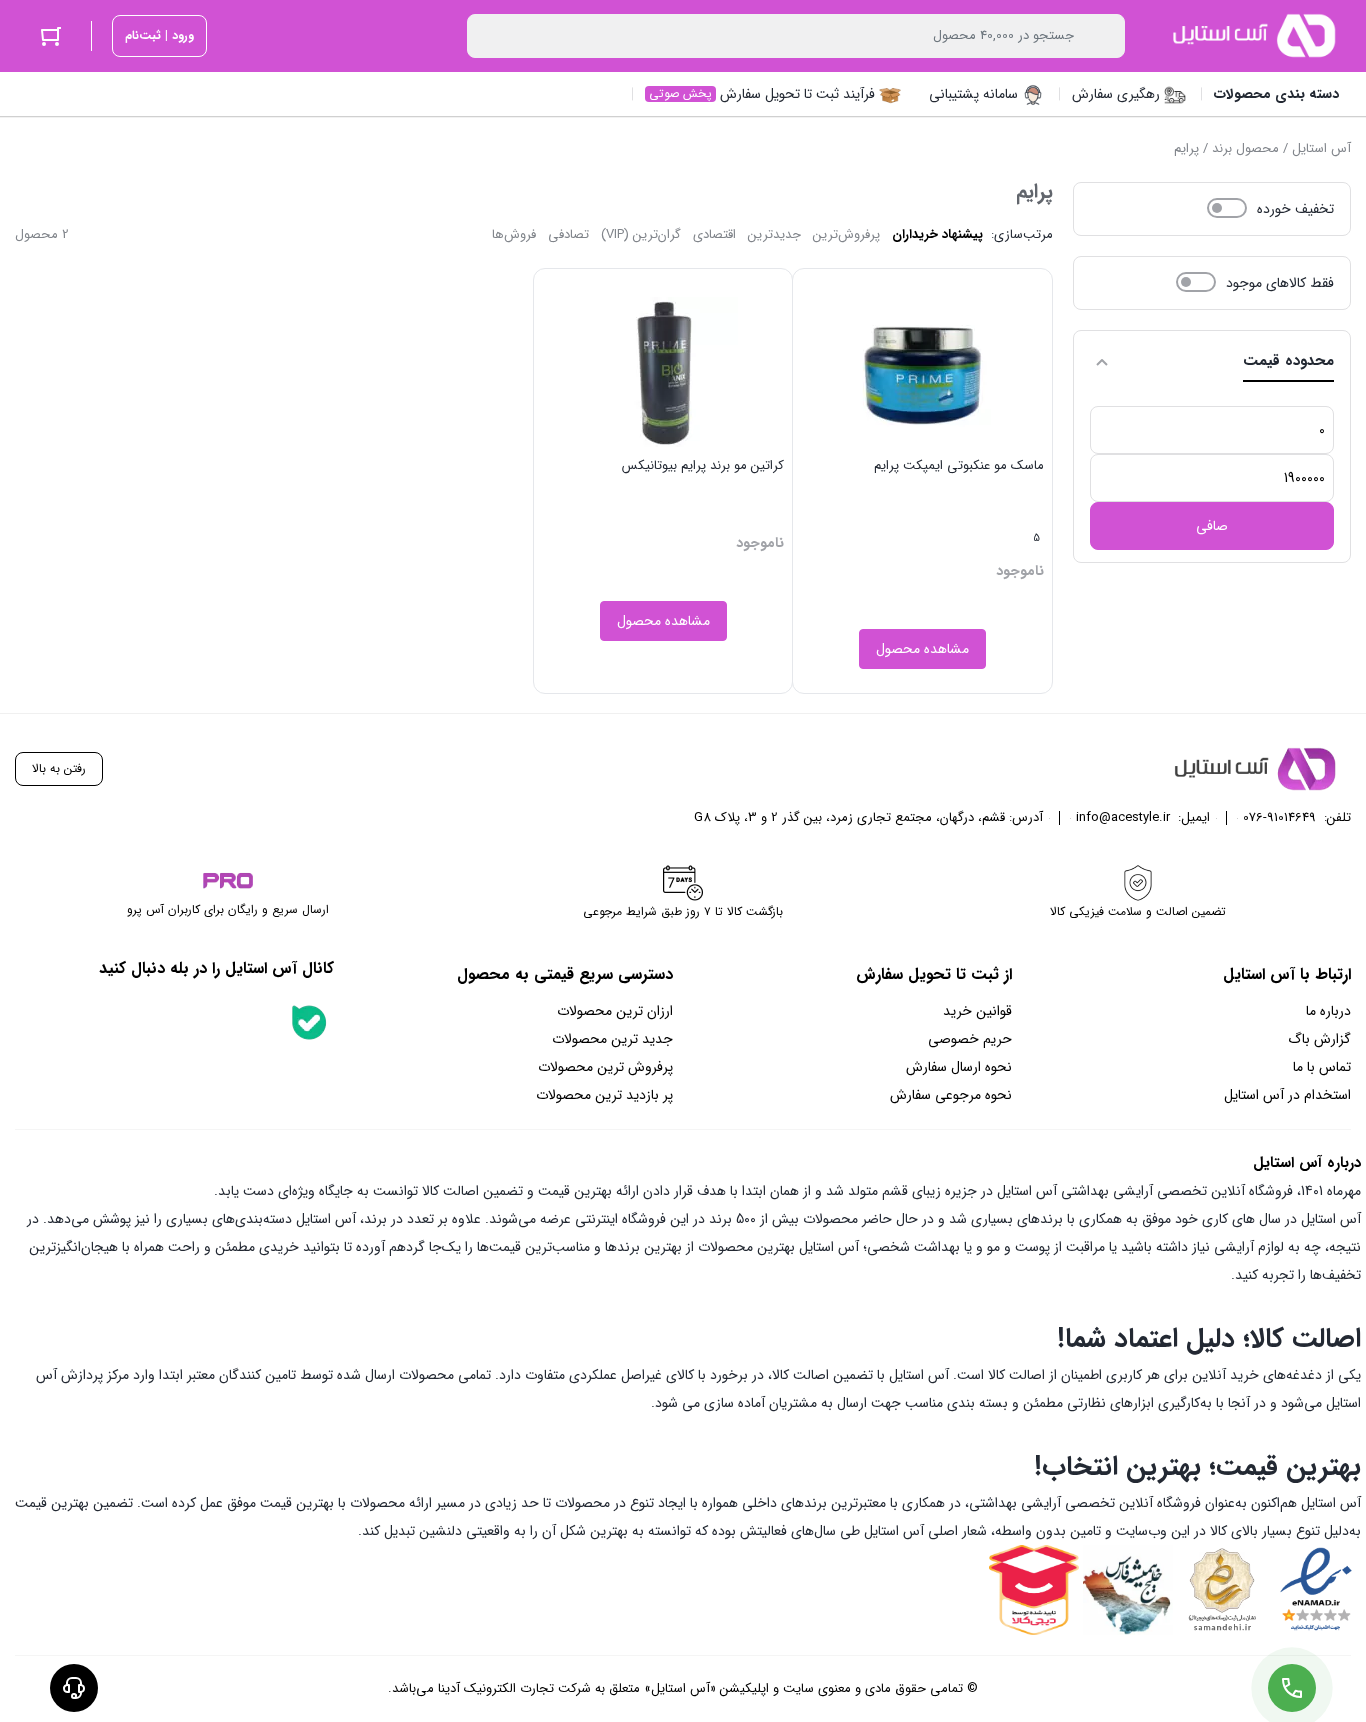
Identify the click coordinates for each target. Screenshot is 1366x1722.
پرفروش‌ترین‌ (846, 234)
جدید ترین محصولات (612, 1039)
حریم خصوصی (970, 1039)
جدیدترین (774, 234)
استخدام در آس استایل (1287, 1095)
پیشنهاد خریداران (937, 234)
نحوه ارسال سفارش (959, 1067)
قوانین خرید (977, 1011)
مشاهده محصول (922, 649)
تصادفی (568, 234)
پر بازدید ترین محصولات (604, 1095)
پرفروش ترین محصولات (605, 1067)
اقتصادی (714, 234)
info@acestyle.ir (1123, 817)
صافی (1212, 526)
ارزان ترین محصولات (615, 1011)
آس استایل (1321, 148)
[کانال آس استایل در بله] (309, 1022)
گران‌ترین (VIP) (641, 234)
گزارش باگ (1319, 1039)
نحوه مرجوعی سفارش (951, 1095)
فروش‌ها (514, 234)
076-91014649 (1279, 817)
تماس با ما (1322, 1067)
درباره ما (1328, 1011)
